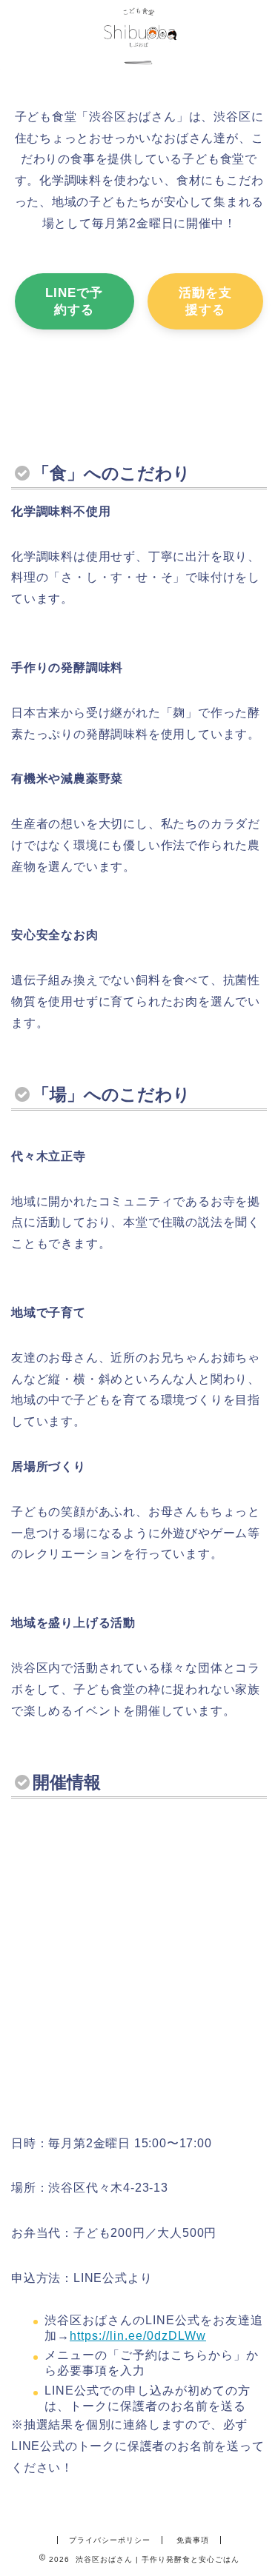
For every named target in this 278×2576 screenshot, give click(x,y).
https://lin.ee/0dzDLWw (138, 2336)
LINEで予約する (74, 301)
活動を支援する (205, 301)
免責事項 (193, 2540)
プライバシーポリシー (110, 2540)
